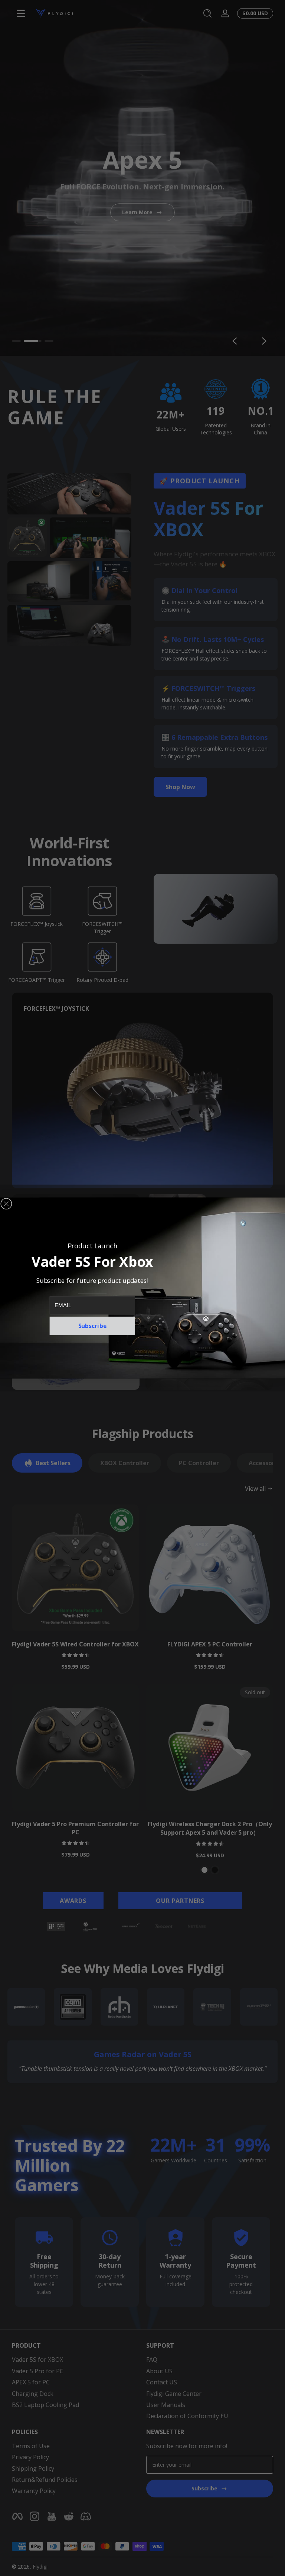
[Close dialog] (6, 1204)
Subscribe (92, 1326)
